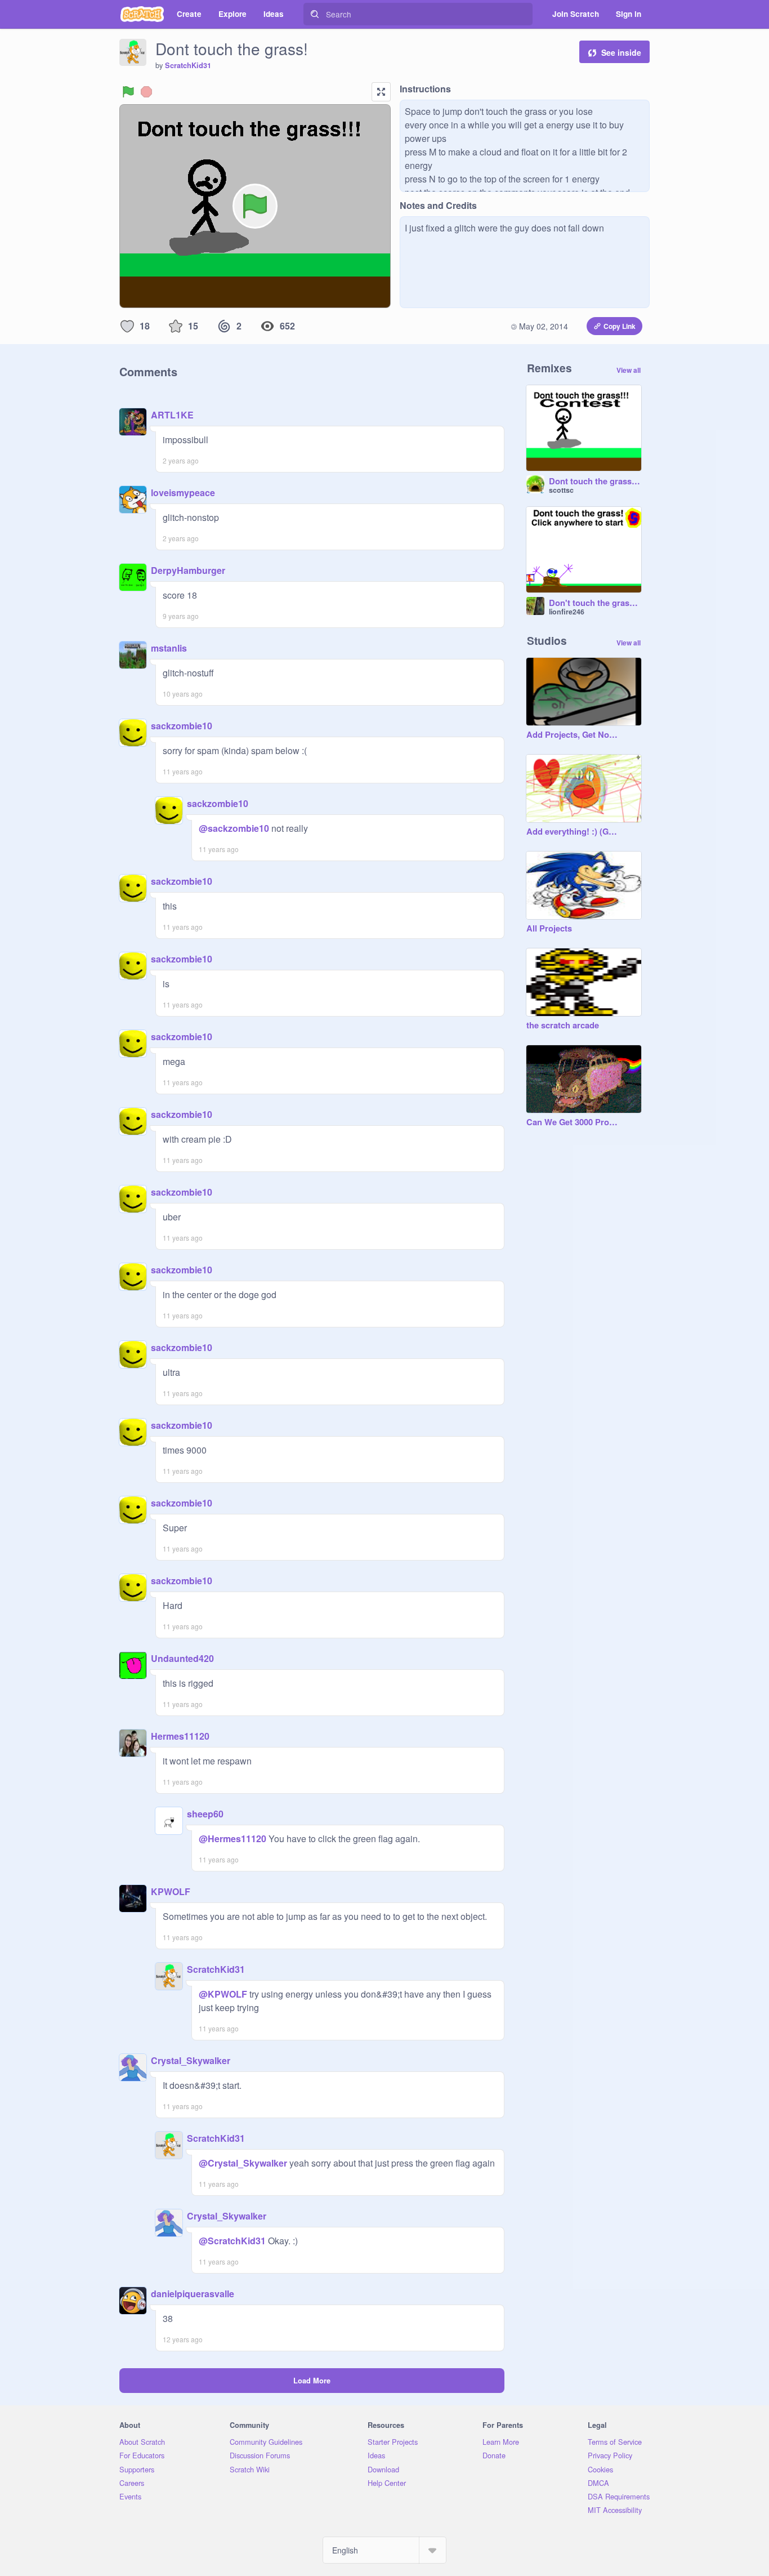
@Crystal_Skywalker (243, 2163)
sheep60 (205, 1814)
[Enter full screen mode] (381, 92)
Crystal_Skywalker (191, 2060)
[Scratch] (142, 14)
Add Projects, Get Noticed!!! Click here (573, 735)
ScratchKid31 (188, 65)
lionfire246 (567, 612)
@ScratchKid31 (232, 2241)
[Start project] (128, 92)
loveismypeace (183, 493)
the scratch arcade (563, 1026)
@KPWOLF (223, 1994)
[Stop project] (146, 92)
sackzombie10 (182, 726)
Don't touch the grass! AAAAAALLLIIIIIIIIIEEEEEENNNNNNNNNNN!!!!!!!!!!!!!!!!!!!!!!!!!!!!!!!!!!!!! (595, 603)
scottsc (561, 490)
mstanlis (169, 648)
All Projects (549, 929)
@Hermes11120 (233, 1839)
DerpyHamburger (188, 570)
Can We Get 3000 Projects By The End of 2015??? (573, 1122)
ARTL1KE (172, 415)
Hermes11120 (180, 1736)
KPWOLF (171, 1891)
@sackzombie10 (234, 828)
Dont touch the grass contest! (595, 482)
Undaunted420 (182, 1658)
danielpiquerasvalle (193, 2294)
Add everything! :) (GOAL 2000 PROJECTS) (573, 832)
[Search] (315, 14)
